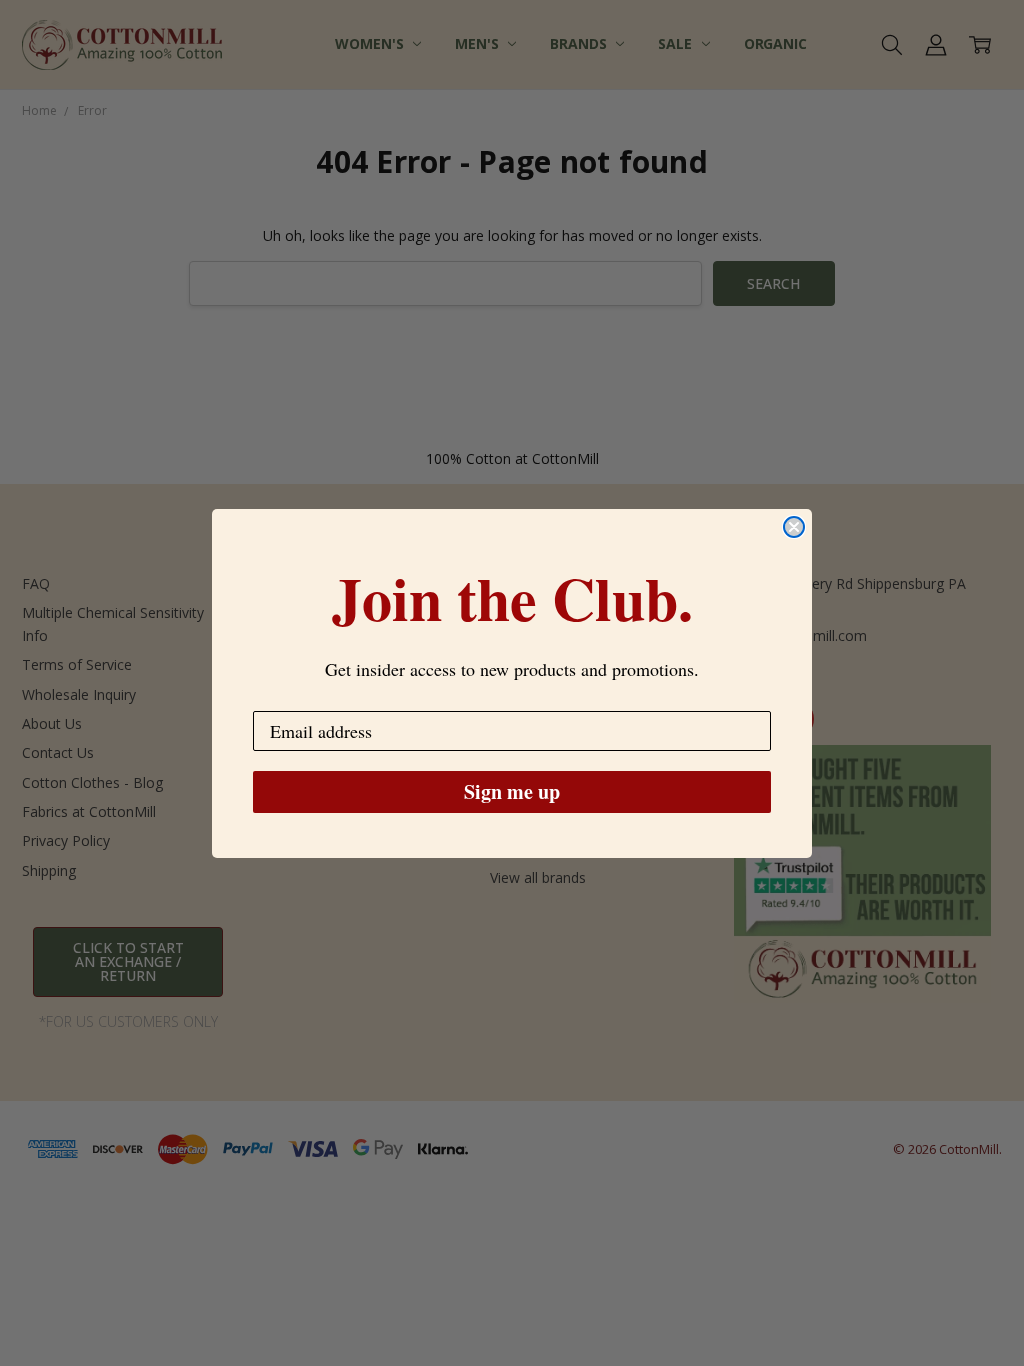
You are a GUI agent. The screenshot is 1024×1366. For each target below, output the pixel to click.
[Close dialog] (794, 527)
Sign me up (512, 791)
